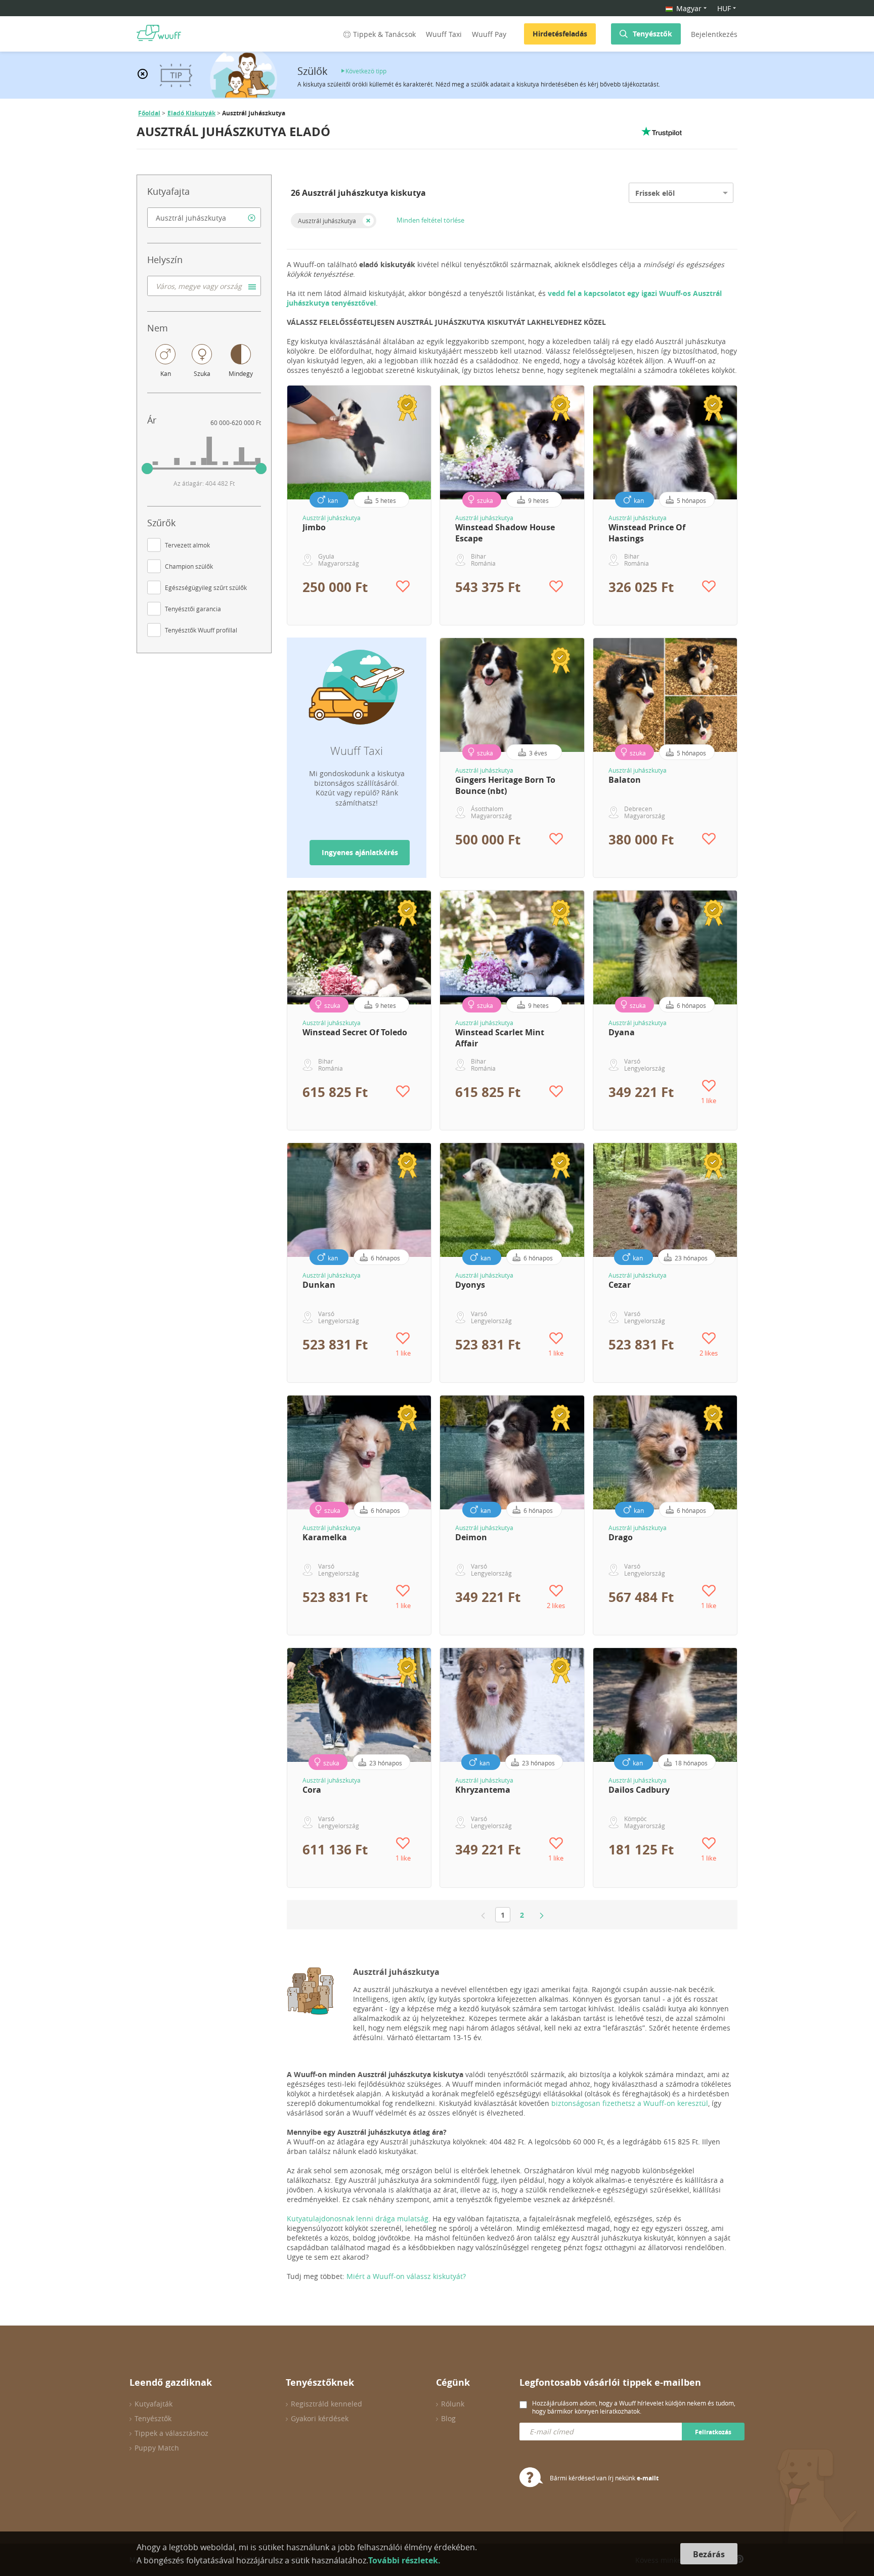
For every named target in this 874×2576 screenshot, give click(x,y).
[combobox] (204, 218)
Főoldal (149, 113)
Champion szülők (189, 566)
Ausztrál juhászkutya (327, 221)
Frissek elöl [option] (655, 193)
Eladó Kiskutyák (191, 113)
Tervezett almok (187, 545)
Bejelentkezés (714, 34)
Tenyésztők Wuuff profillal (201, 630)
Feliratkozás (713, 2432)
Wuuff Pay (489, 34)
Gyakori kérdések (320, 2418)
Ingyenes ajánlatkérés (360, 852)
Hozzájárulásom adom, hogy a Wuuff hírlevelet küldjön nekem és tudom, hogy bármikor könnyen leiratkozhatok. (634, 2407)
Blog (448, 2418)
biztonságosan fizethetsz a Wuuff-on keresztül (630, 2103)
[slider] (147, 469)
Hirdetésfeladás (560, 34)
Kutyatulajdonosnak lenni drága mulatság (358, 2219)
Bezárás (709, 2554)
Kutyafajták (154, 2404)
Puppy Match (157, 2448)
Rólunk (453, 2404)
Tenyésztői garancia (193, 609)
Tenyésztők (652, 34)
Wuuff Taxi (444, 34)
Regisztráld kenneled (326, 2404)
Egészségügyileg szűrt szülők (206, 587)
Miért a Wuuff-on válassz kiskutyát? (406, 2276)
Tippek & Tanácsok (384, 34)
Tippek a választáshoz (171, 2433)
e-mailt (648, 2478)
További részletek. (404, 2560)
